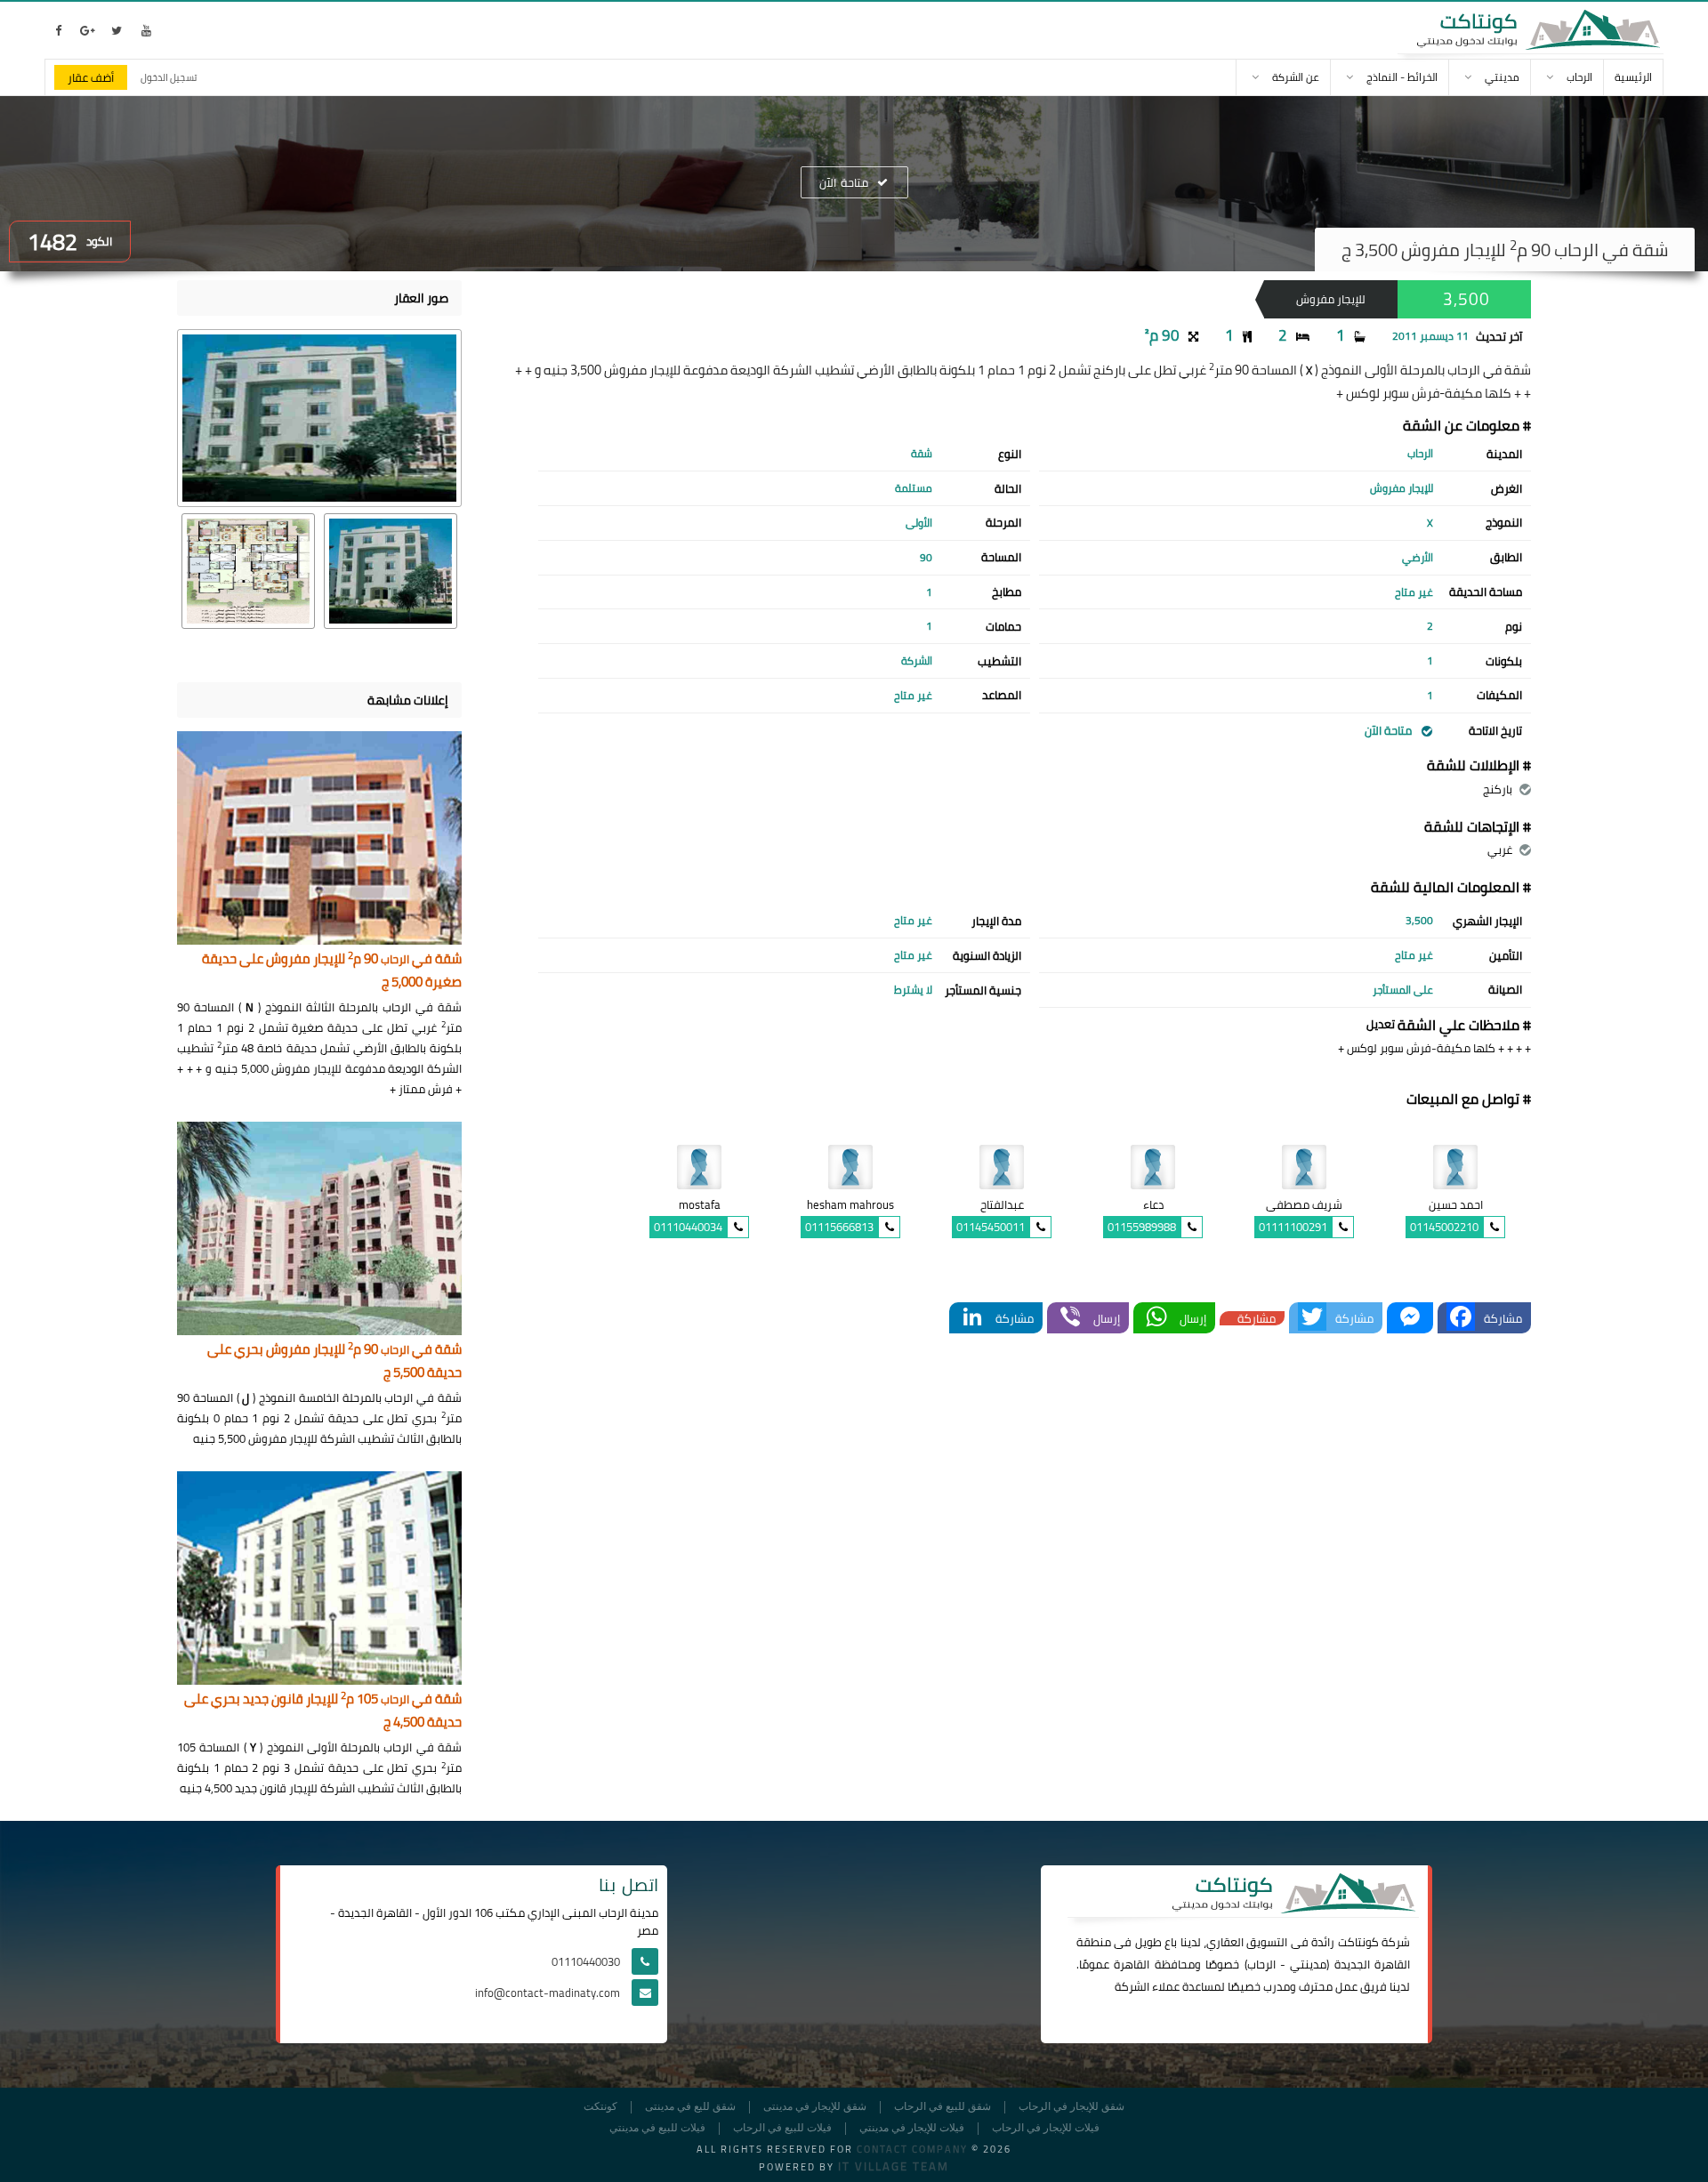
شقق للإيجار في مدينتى (815, 2107)
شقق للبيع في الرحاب (943, 2107)
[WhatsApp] (1156, 1318)
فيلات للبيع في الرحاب (782, 2128)
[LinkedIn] (972, 1318)
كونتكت (600, 2107)
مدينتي (1308, 1964)
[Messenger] (1410, 1318)
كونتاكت (1358, 1942)
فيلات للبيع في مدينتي (657, 2128)
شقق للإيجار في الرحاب (1072, 2107)
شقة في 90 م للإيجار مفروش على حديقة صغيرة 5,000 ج (332, 971)
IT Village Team (894, 2166)
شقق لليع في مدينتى (690, 2107)
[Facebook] (1461, 1318)
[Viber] (1070, 1318)
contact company (912, 2149)
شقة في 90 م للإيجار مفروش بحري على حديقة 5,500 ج (334, 1361)
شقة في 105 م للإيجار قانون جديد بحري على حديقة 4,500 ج (323, 1711)
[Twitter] (1312, 1318)
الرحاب (1261, 1964)
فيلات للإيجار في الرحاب (1046, 2128)
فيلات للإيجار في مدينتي (912, 2128)
